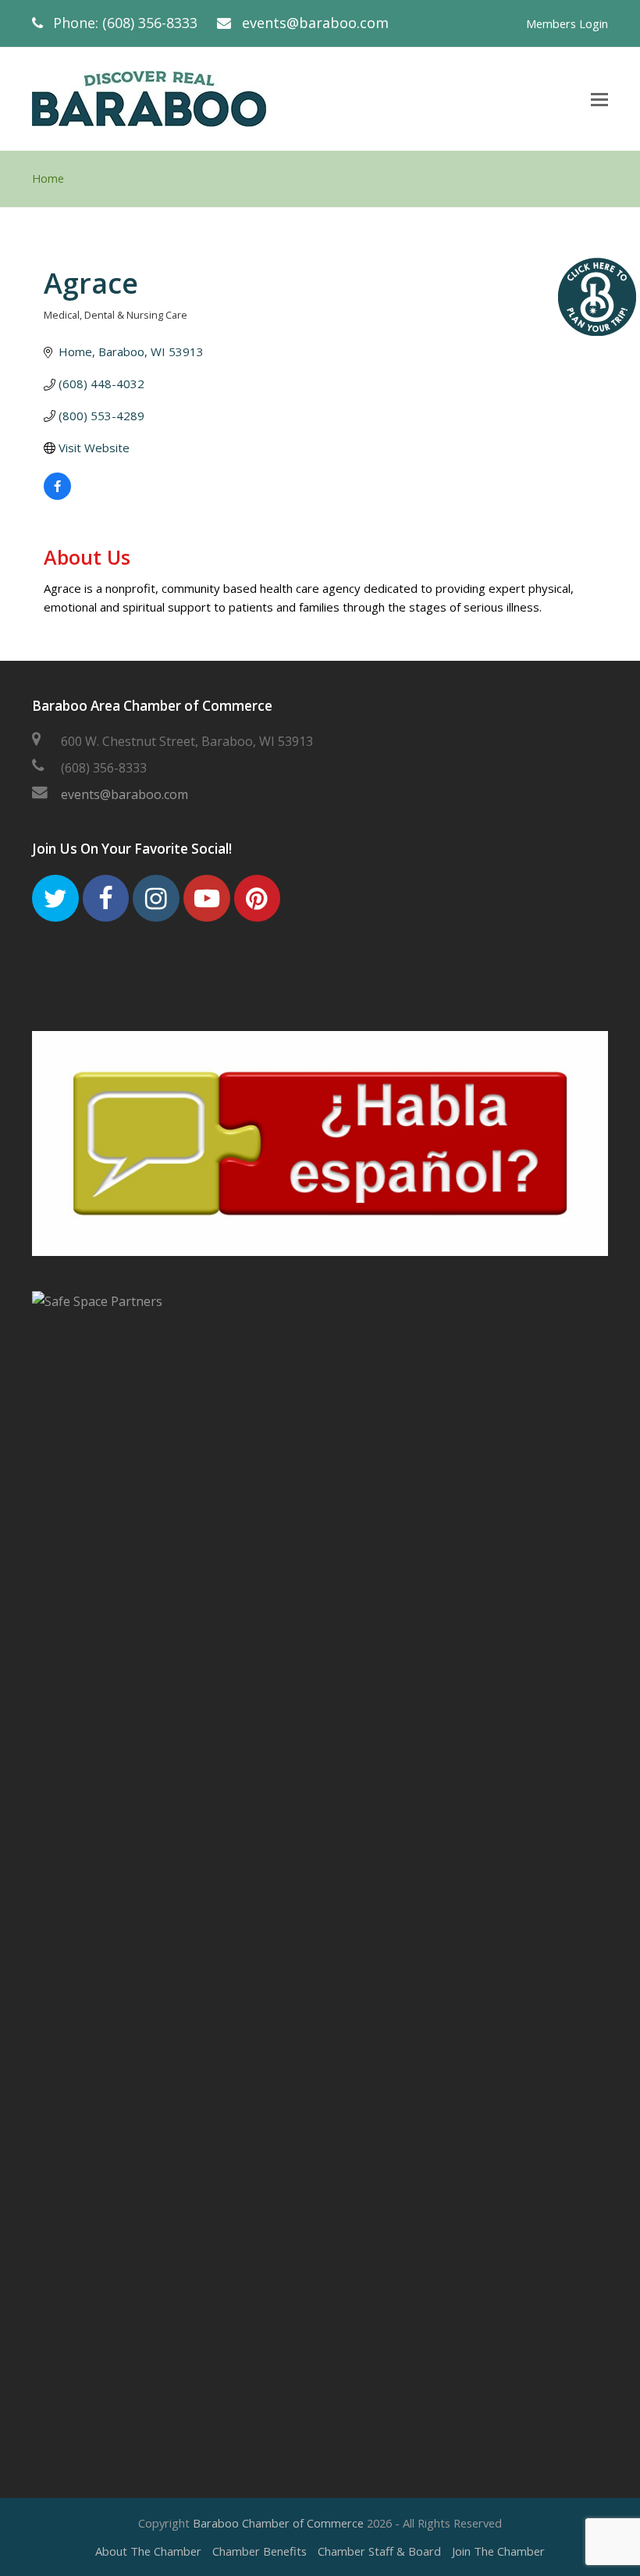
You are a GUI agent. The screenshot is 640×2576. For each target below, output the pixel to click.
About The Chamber (148, 2551)
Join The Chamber (498, 2551)
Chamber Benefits (260, 2551)
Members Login (567, 23)
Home (48, 178)
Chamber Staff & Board (379, 2551)
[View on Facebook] (57, 495)
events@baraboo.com (315, 23)
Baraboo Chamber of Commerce (278, 2523)
